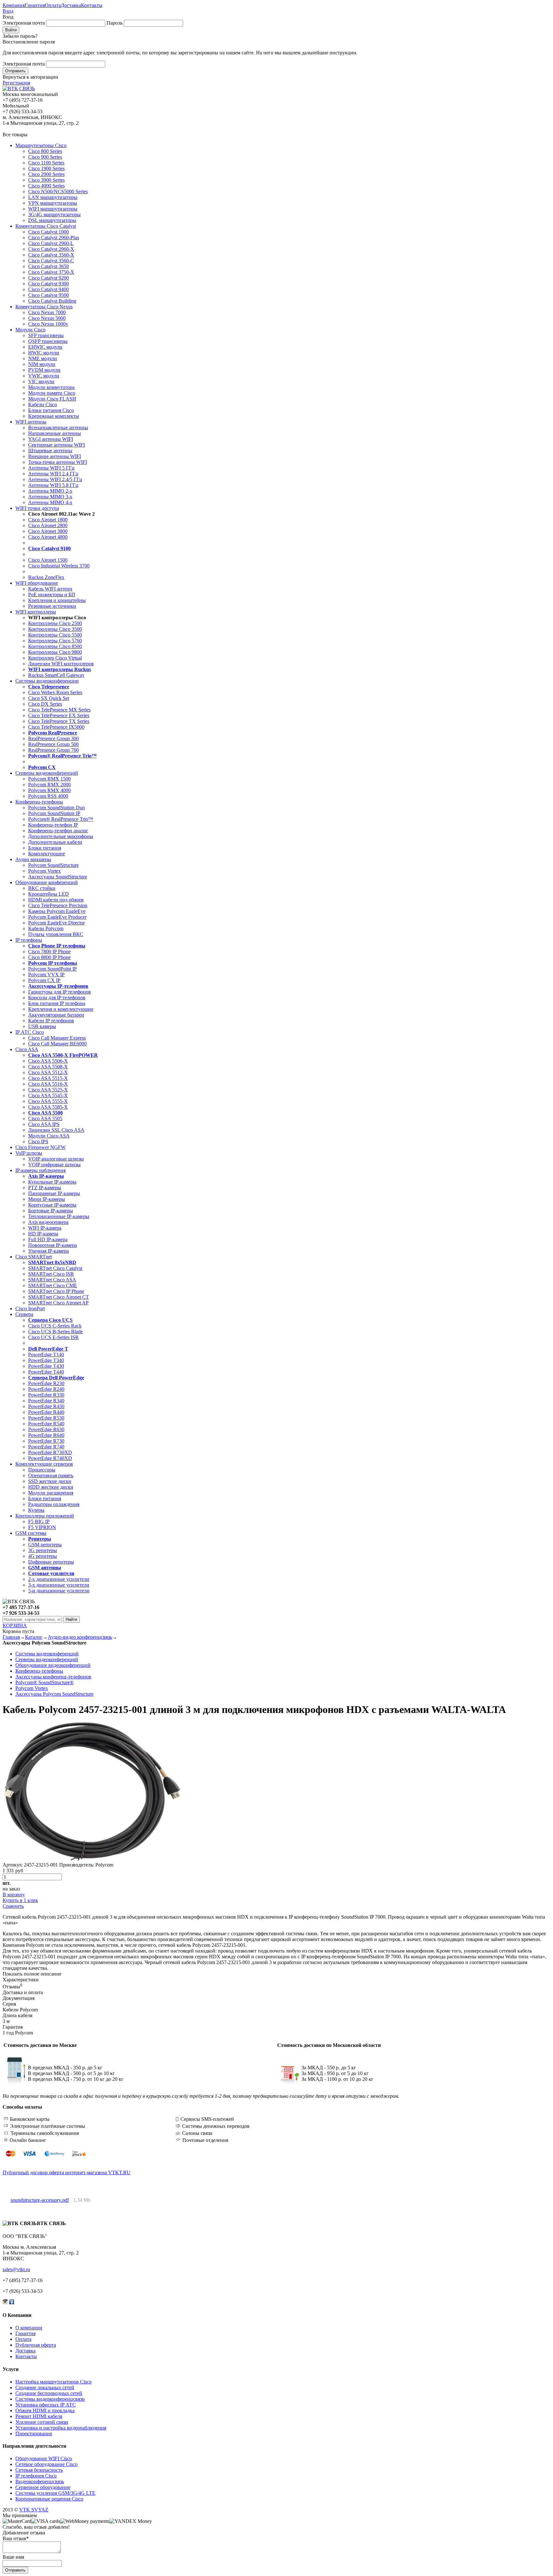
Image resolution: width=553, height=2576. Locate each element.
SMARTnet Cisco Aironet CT (59, 1297)
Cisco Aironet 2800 (48, 525)
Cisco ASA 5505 (45, 1118)
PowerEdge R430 (46, 1406)
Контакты (92, 5)
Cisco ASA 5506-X (48, 1061)
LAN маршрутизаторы (53, 197)
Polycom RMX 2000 (49, 785)
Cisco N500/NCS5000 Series (58, 191)
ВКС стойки (42, 888)
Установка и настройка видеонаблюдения (61, 2428)
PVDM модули (44, 370)
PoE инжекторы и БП (52, 594)
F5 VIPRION (42, 1527)
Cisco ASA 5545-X (48, 1095)
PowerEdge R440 (46, 1412)
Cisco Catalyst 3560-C (51, 261)
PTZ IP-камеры (45, 1188)
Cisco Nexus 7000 (47, 312)
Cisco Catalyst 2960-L (51, 243)
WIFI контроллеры (36, 612)
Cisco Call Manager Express (57, 1038)
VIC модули (41, 381)
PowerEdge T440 (46, 1372)
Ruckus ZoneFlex (46, 577)
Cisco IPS (38, 1141)
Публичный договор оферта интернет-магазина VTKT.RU (67, 2172)
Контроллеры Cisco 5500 (55, 635)
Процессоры (42, 1470)
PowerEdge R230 (46, 1383)
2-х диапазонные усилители (59, 1579)
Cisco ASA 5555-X (48, 1101)
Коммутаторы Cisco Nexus (44, 307)
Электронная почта (24, 23)
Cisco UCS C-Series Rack (55, 1326)
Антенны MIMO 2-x (50, 491)
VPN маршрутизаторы (53, 203)
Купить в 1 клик (20, 1900)
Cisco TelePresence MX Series (59, 710)
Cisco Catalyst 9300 (48, 284)
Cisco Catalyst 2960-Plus (54, 238)
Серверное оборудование (43, 2487)
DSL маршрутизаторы (52, 220)
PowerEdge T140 (46, 1355)
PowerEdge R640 (46, 1435)
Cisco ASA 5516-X (48, 1084)
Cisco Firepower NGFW (40, 1147)
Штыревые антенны (50, 451)
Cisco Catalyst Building (52, 301)
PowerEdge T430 (46, 1366)
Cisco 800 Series (45, 151)
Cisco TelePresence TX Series (59, 721)
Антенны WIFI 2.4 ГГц (53, 474)
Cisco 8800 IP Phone (49, 957)
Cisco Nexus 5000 (47, 318)
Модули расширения (51, 1493)
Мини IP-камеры (47, 1199)
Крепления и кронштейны (57, 600)
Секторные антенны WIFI (56, 445)
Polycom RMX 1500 (49, 779)
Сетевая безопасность (39, 2470)
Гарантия (35, 5)
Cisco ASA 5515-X (48, 1078)
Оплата (53, 5)
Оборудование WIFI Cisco (44, 2458)
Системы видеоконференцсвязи (50, 2399)
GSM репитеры (45, 1545)
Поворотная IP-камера (52, 1245)
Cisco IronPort (30, 1308)
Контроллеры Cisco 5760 (55, 641)
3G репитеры (43, 1550)
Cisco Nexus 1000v (48, 324)
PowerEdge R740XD (50, 1458)
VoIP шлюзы (29, 1153)
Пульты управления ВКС (56, 934)
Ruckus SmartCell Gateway (56, 675)
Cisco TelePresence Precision (58, 905)
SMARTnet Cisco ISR (51, 1274)
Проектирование (34, 2433)
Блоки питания (45, 848)
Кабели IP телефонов (51, 1021)
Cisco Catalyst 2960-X (51, 249)
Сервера (24, 1314)
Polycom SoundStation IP (54, 813)
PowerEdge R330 (46, 1395)
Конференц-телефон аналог (58, 831)
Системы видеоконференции (47, 681)
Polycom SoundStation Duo (56, 808)
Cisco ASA (27, 1049)
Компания (14, 5)
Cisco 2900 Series (46, 174)
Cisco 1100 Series (46, 163)
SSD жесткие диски (50, 1481)
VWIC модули (44, 376)
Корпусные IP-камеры (52, 1205)
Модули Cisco (30, 330)
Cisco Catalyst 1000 (48, 232)
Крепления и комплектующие (61, 1009)
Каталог (34, 1637)
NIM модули (42, 364)
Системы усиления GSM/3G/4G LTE (55, 2493)
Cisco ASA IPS (44, 1124)
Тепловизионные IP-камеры (59, 1216)
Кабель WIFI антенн (50, 589)
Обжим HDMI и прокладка (45, 2410)
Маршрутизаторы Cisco (41, 145)
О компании (29, 2328)
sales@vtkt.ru (16, 2269)
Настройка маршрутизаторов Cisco (53, 2382)
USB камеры (42, 1026)
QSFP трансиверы (48, 341)
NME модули (43, 358)
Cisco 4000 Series (46, 186)
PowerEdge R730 (46, 1441)
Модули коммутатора (51, 387)
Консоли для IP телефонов (57, 998)
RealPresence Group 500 (53, 744)
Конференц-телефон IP (53, 825)
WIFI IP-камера (45, 1228)
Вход (8, 11)
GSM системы (31, 1533)
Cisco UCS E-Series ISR (53, 1337)
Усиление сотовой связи (42, 2422)
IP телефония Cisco (36, 2476)
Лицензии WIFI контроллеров (61, 664)
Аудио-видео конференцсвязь (80, 1637)
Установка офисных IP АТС (46, 2405)
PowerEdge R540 (46, 1424)
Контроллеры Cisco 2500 (55, 623)
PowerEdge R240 (46, 1389)
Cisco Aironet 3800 (48, 531)
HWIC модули (44, 353)
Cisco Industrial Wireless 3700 (59, 566)
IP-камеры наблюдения (40, 1170)
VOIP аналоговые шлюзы (56, 1159)
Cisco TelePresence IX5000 (56, 727)
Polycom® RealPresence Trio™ (61, 819)
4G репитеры (43, 1556)
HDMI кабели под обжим (56, 900)
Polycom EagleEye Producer (57, 917)
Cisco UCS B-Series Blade (56, 1332)
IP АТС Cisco (30, 1032)
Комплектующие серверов (44, 1464)
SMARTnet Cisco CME (53, 1285)
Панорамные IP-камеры (54, 1193)
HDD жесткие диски (51, 1487)
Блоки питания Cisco (51, 410)
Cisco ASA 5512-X (48, 1072)
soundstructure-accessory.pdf (40, 2200)
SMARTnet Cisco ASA (52, 1280)
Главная (11, 1637)
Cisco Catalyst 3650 (48, 266)
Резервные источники (52, 606)
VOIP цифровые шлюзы (54, 1165)
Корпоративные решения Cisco (49, 2499)
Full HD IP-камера (48, 1239)
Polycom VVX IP (46, 975)
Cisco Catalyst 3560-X (51, 255)
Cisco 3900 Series (46, 180)
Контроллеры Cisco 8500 (55, 646)
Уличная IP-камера (48, 1251)
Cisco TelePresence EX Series (59, 715)
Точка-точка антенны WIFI (58, 462)
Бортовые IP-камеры (51, 1211)
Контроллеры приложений (45, 1516)
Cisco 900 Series (45, 157)
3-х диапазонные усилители (59, 1585)
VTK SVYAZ (34, 2510)
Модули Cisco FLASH (52, 399)
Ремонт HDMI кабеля (39, 2416)
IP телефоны (29, 940)
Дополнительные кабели (55, 842)
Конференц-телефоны (39, 802)
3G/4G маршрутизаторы (54, 214)
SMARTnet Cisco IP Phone (56, 1291)
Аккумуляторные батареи (56, 1015)
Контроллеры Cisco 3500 (55, 629)
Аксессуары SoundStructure (58, 877)
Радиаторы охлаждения (54, 1504)
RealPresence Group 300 (53, 738)
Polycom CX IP (44, 980)
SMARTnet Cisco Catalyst (55, 1268)
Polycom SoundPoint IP (52, 969)
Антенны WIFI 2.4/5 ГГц (55, 479)
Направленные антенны (55, 433)
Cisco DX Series (45, 704)
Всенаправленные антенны (58, 428)
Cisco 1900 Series (46, 168)
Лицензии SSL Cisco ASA (56, 1130)
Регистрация (16, 83)
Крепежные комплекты (54, 416)
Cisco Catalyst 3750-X (51, 272)
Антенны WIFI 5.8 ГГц (53, 485)
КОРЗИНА (15, 1625)
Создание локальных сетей (45, 2387)
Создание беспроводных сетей (49, 2393)
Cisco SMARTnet (34, 1257)
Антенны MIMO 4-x (50, 502)
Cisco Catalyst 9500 (48, 295)
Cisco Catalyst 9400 (48, 289)
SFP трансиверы (46, 335)
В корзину (14, 1894)
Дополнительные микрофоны (61, 836)
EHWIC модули (45, 347)
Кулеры (36, 1510)
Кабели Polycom (46, 928)
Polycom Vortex (44, 871)
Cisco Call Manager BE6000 (57, 1044)
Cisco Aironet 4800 (48, 537)
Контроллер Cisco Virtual (55, 658)
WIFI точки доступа (37, 508)
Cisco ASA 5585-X (48, 1107)
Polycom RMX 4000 (49, 790)
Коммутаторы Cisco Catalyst (46, 226)
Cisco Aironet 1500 (48, 560)
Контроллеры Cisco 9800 (55, 652)
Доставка (71, 5)
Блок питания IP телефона (57, 1003)
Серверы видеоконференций (47, 773)
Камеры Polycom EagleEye (57, 911)
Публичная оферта (36, 2345)
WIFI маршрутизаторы (53, 209)
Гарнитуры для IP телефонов (60, 992)
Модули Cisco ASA (49, 1136)
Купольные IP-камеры (52, 1182)
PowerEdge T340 (46, 1360)
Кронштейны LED (48, 894)
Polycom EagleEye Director (56, 923)
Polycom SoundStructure (53, 865)
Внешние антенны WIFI (55, 456)
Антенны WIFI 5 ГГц (51, 468)
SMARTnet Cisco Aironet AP (58, 1303)
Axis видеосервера (48, 1222)
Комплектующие (47, 854)
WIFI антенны (31, 422)
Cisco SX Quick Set (49, 698)
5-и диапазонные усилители (59, 1591)
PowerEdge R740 (46, 1447)
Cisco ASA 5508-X (48, 1067)
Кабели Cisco (43, 404)
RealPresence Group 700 (53, 750)
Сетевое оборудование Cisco (46, 2464)
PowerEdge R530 (46, 1418)
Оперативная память (51, 1475)
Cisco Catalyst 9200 (48, 278)
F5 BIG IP (39, 1522)
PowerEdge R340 (46, 1401)
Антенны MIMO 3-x (50, 497)
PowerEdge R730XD (50, 1452)
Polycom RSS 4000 (48, 796)
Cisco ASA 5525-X (48, 1090)
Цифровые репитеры (51, 1562)
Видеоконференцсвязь (40, 2481)
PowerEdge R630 (46, 1429)
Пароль (115, 23)
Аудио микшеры (33, 859)
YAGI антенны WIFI (51, 439)
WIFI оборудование (37, 583)
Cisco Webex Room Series (55, 692)
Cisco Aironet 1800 (48, 520)
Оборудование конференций (47, 882)
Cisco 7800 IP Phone (49, 951)
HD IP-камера (43, 1234)
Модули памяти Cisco (52, 393)
